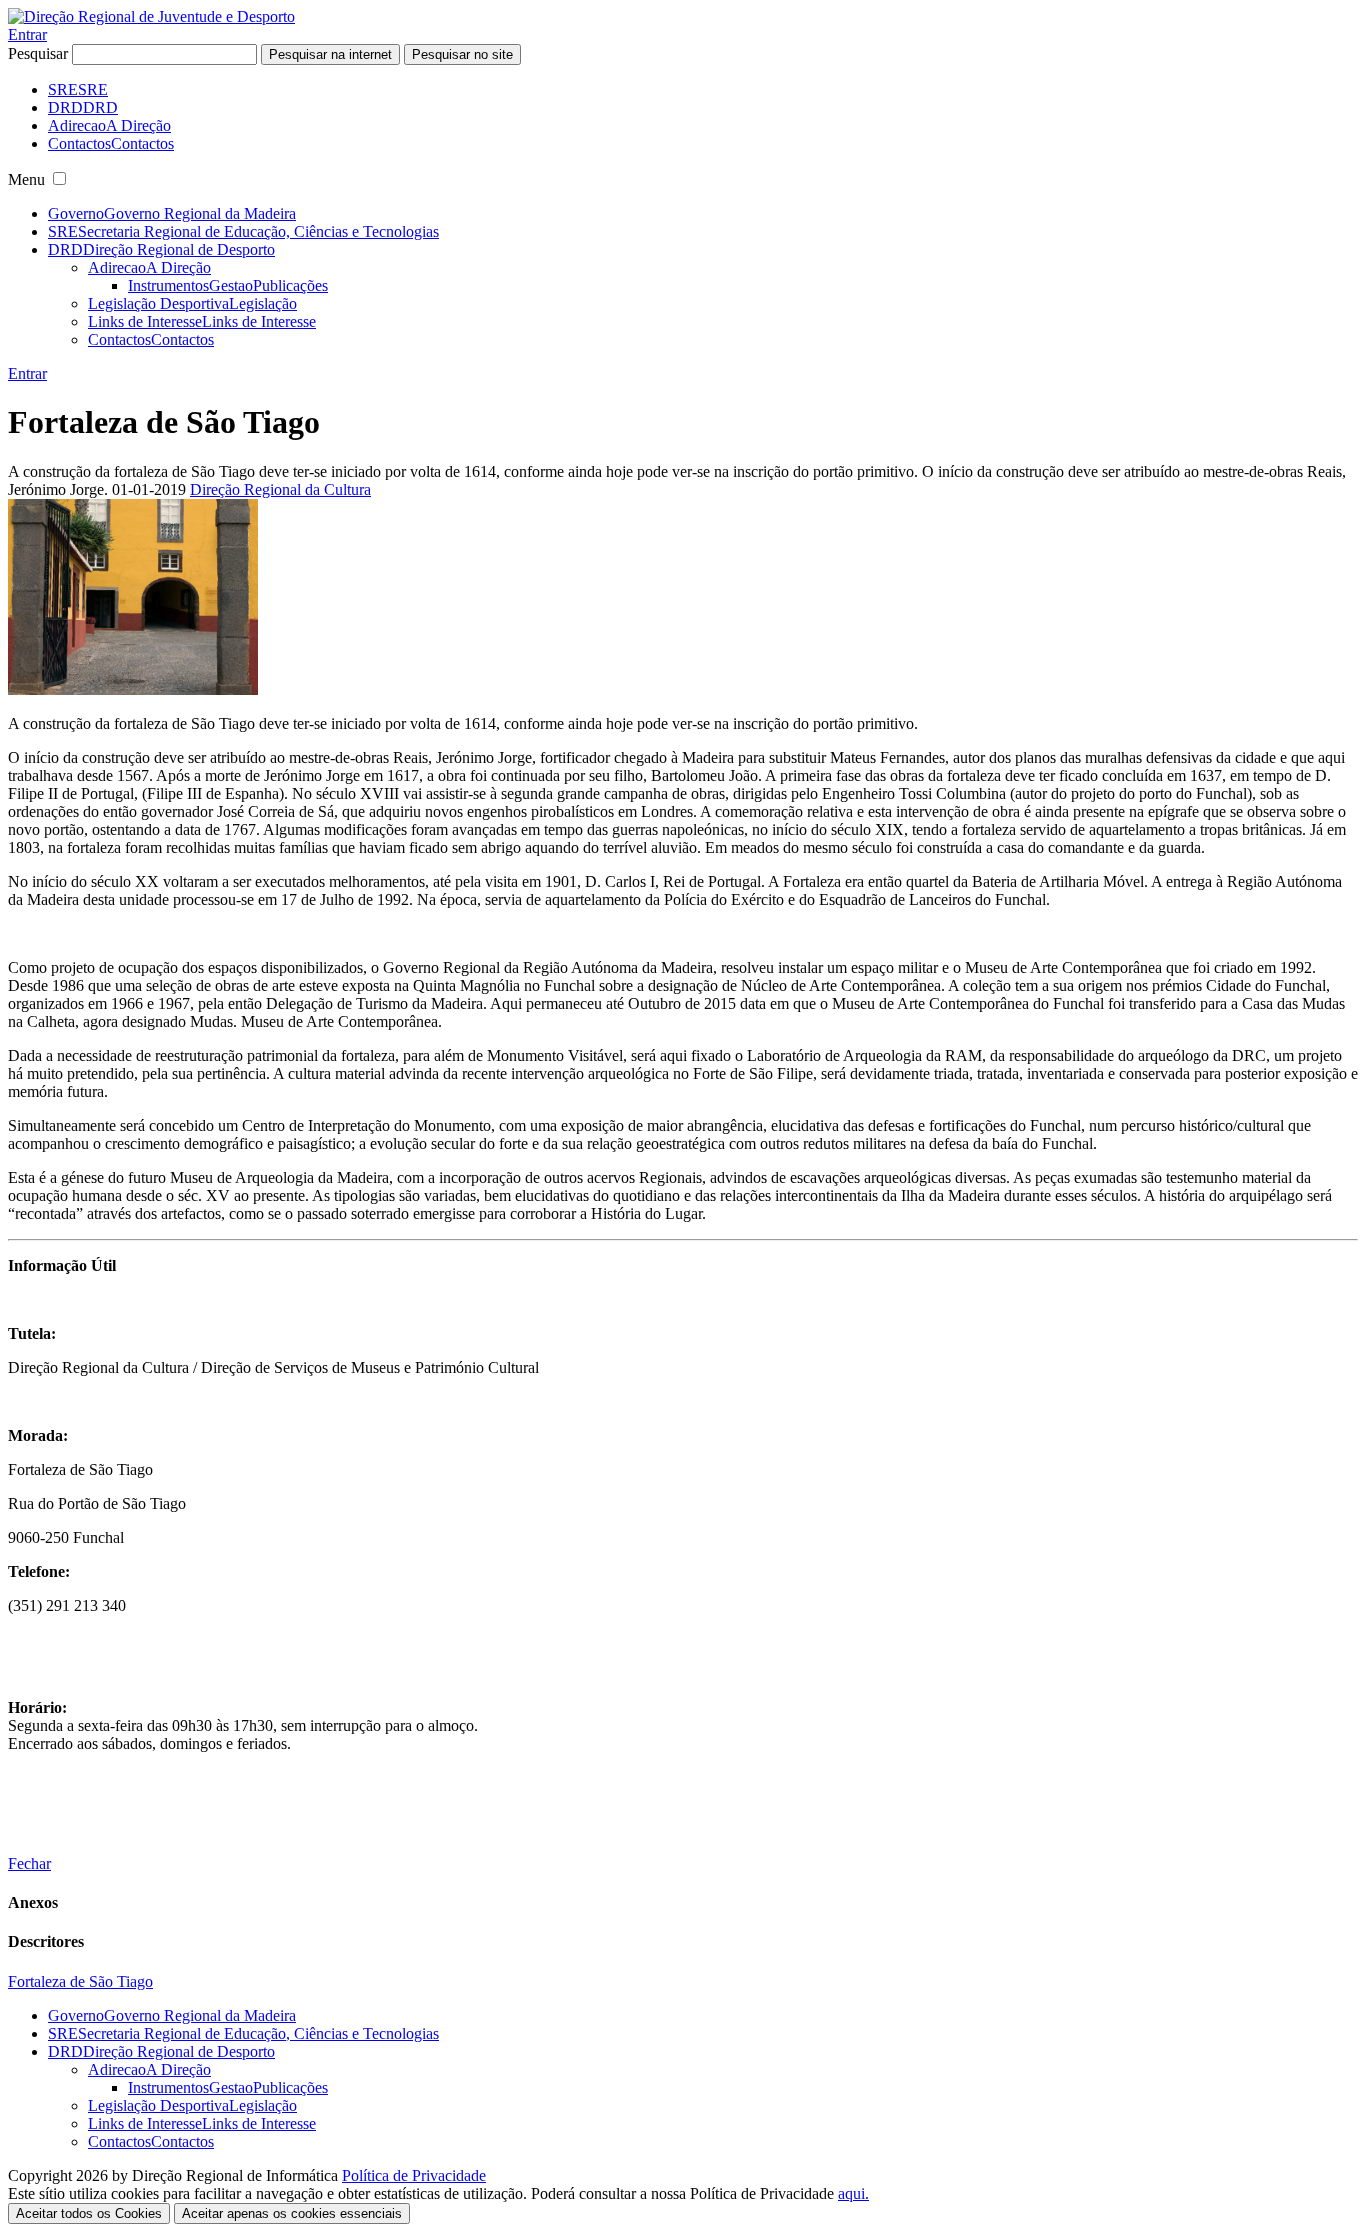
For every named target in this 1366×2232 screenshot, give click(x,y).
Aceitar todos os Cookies (89, 2213)
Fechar (29, 1863)
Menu (26, 179)
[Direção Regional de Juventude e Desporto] (151, 16)
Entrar (27, 34)
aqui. (853, 2193)
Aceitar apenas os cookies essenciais (292, 2213)
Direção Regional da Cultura (280, 489)
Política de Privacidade (414, 2175)
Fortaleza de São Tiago (80, 1981)
